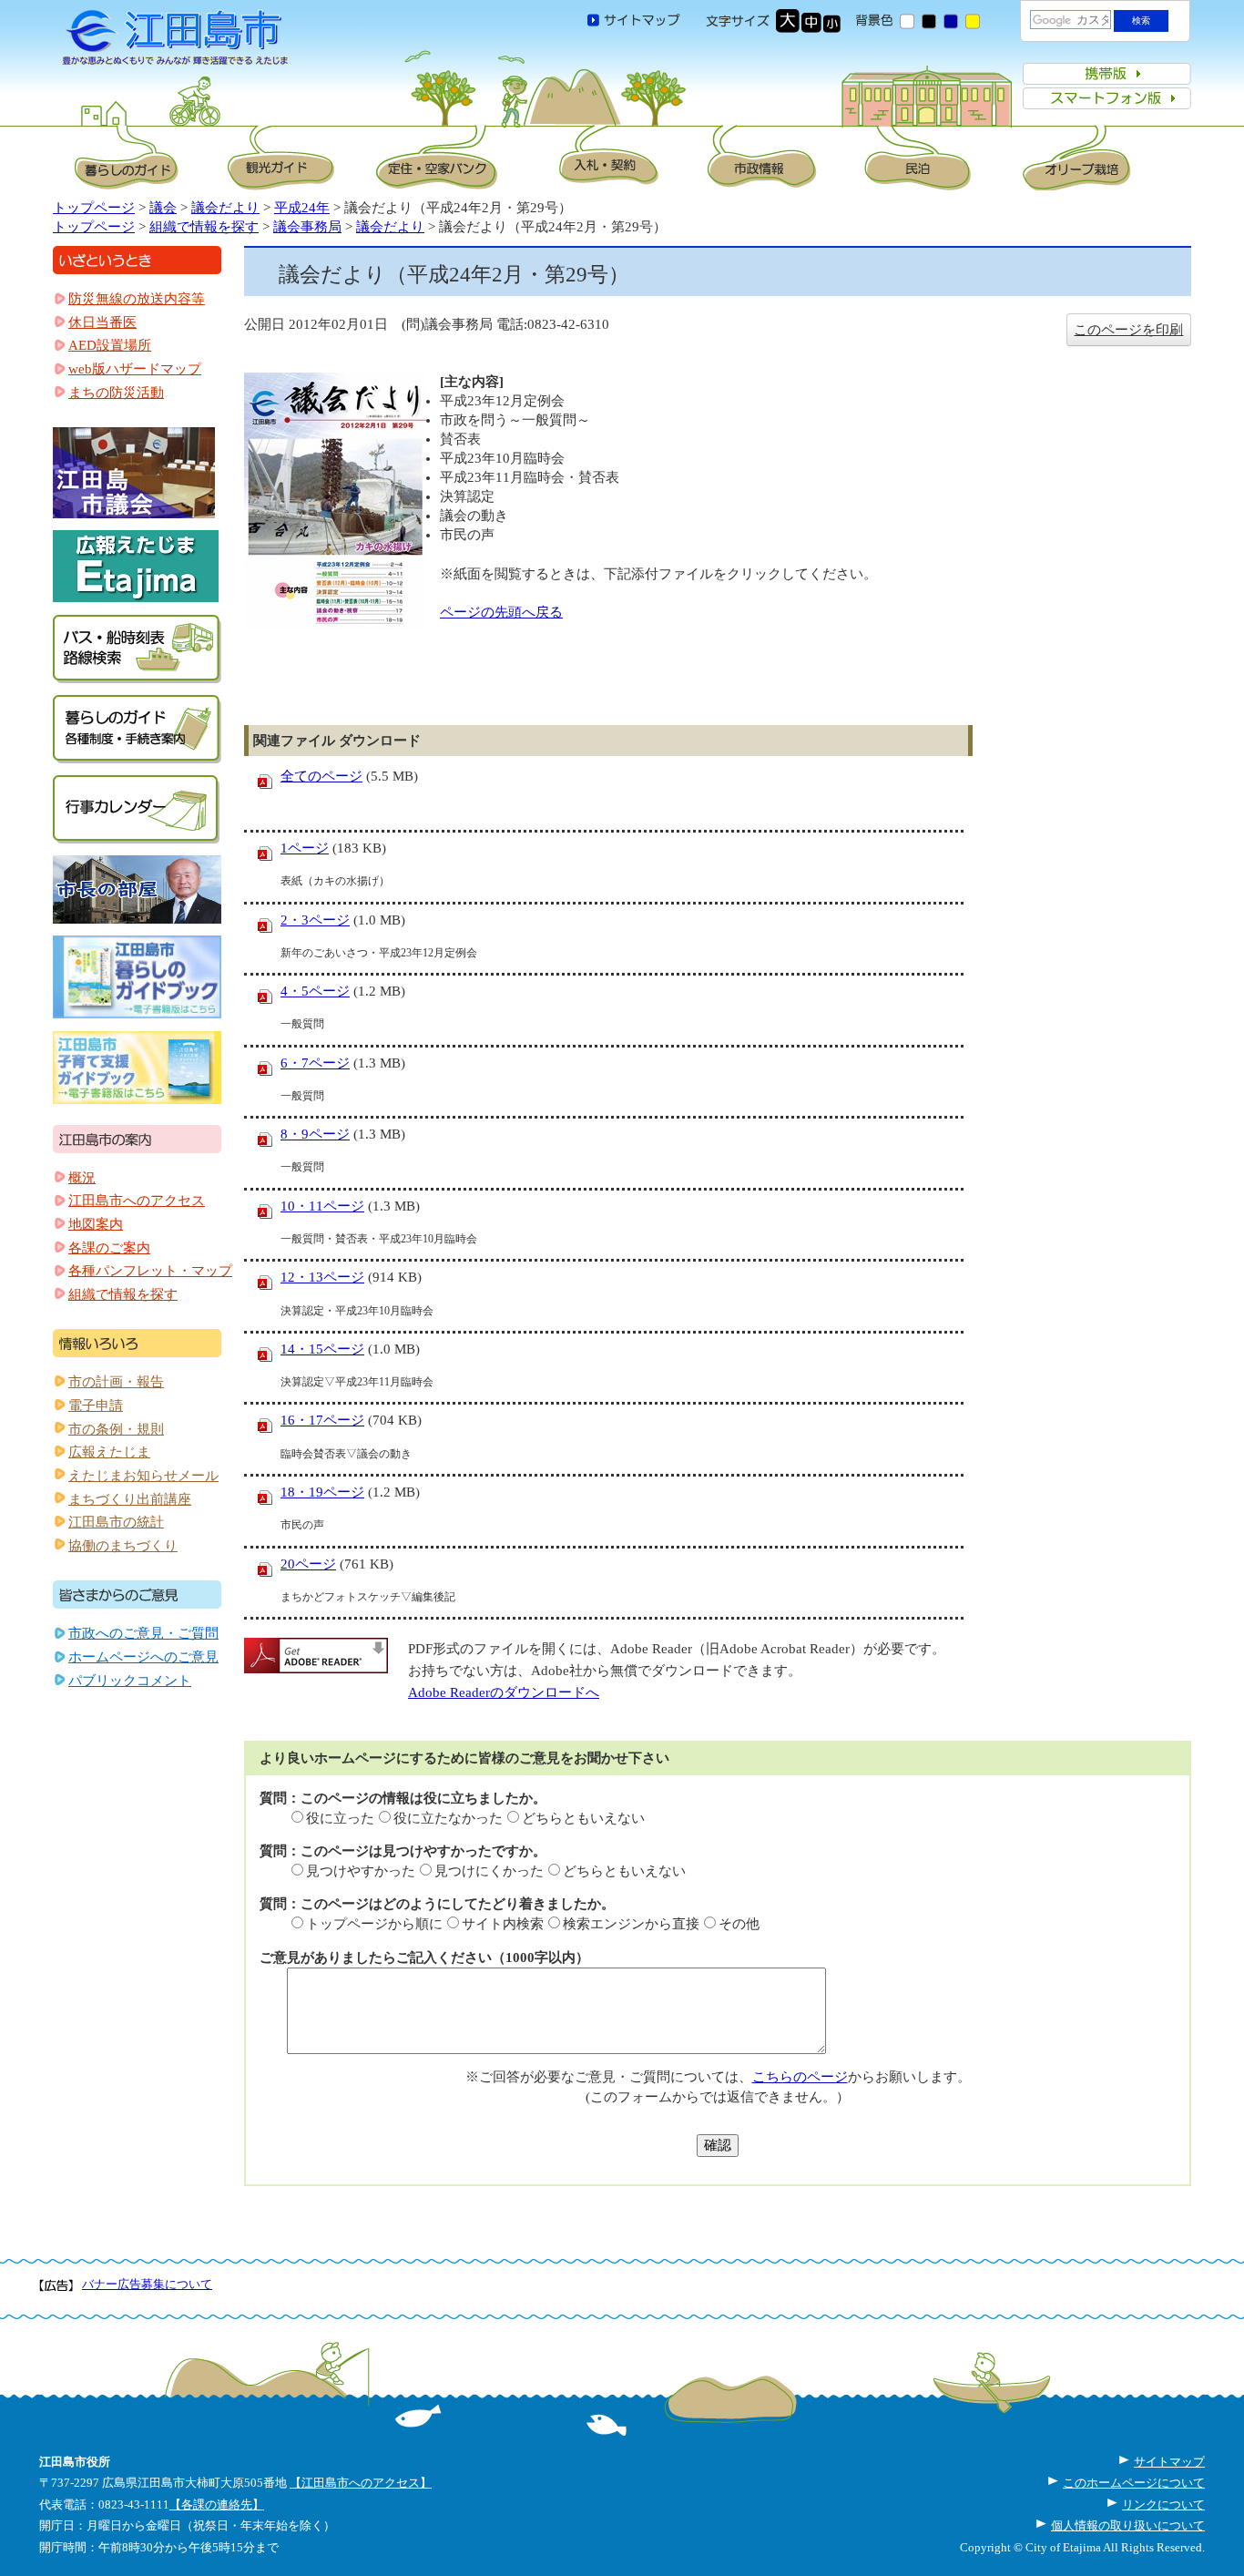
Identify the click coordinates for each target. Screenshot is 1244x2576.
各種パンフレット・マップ (150, 1271)
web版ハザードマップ (135, 369)
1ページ (305, 848)
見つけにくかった (489, 1871)
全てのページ (321, 776)
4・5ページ (315, 991)
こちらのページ (800, 2077)
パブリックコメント (130, 1681)
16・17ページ (322, 1420)
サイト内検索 (503, 1924)
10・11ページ (322, 1206)
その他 (739, 1924)
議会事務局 (307, 227)
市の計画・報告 (116, 1382)
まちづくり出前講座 (130, 1499)
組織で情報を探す (204, 227)
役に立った (340, 1818)
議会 (163, 208)
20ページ (308, 1564)
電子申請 (96, 1406)
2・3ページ (315, 920)
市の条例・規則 (116, 1429)
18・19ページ (322, 1492)
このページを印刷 (1128, 330)
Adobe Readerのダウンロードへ (504, 1692)
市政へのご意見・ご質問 (143, 1633)
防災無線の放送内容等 (137, 299)
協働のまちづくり (123, 1546)
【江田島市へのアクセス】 (361, 2483)
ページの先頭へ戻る (501, 612)
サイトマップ (1169, 2462)
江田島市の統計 (116, 1522)
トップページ (94, 208)
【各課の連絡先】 (217, 2504)
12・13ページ (322, 1277)
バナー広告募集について (147, 2284)
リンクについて (1163, 2504)
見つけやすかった (361, 1871)
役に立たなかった (448, 1818)
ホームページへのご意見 (143, 1657)
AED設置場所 (110, 345)
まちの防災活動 (116, 393)
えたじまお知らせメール (143, 1476)
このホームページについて (1134, 2483)
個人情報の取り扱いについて (1128, 2525)
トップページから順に (374, 1924)
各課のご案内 (109, 1248)
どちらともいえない (583, 1818)
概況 (82, 1178)
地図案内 (96, 1224)
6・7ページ (315, 1063)
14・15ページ (322, 1349)
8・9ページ (315, 1134)
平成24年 (302, 208)
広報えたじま (109, 1452)
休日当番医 (102, 322)
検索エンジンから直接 (631, 1924)
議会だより (225, 208)
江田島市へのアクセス (137, 1201)
